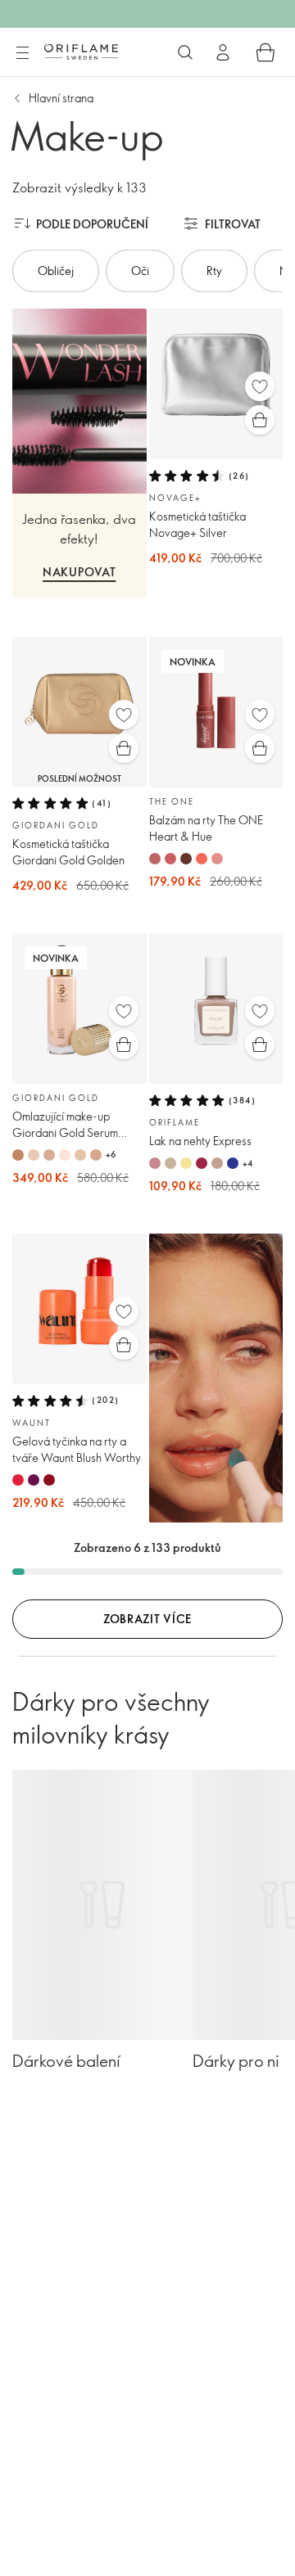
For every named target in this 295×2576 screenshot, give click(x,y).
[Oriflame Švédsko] (81, 52)
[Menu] (22, 53)
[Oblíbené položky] (260, 386)
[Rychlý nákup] (260, 420)
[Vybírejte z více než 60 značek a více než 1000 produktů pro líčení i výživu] (185, 52)
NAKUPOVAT (79, 572)
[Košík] (265, 52)
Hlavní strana (61, 98)
